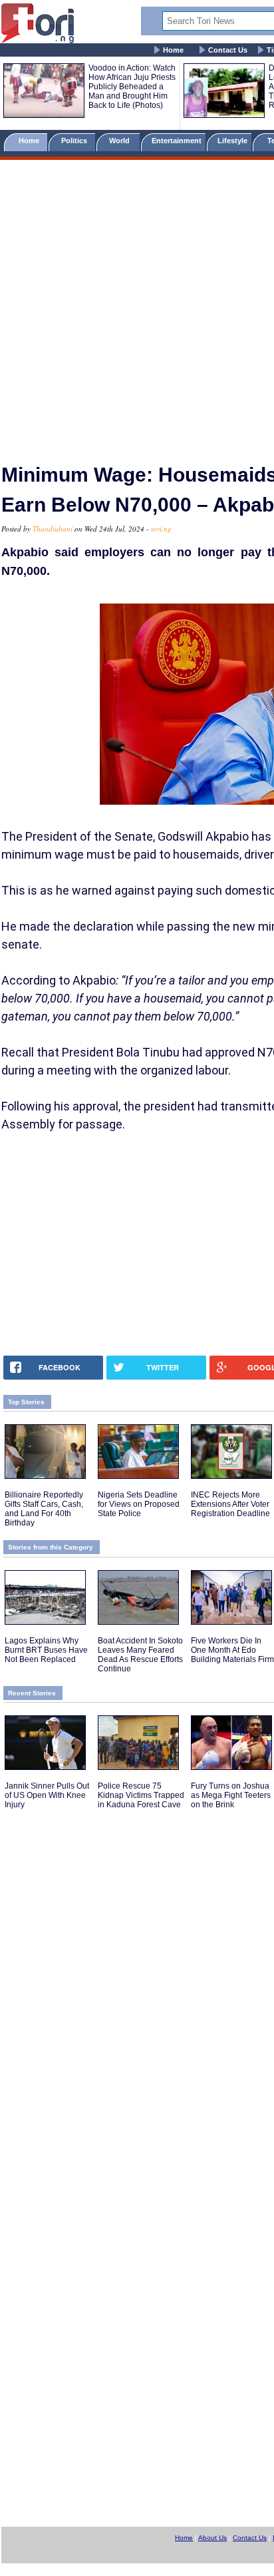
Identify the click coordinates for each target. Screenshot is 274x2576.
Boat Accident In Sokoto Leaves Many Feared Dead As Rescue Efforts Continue (140, 1655)
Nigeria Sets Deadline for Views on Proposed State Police (139, 1504)
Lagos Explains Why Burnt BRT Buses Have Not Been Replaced (46, 1650)
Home (173, 50)
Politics (75, 141)
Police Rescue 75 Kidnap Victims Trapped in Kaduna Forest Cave (141, 1795)
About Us (212, 2538)
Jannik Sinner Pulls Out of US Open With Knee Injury (47, 1795)
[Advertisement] (137, 306)
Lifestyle (232, 141)
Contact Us (228, 50)
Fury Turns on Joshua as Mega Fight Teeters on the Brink (231, 1795)
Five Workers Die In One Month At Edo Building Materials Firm (232, 1650)
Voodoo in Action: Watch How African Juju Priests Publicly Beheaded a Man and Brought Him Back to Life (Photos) (132, 87)
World (121, 141)
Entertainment (177, 141)
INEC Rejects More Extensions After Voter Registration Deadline (230, 1504)
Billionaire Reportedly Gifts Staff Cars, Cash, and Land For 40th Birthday (44, 1509)
